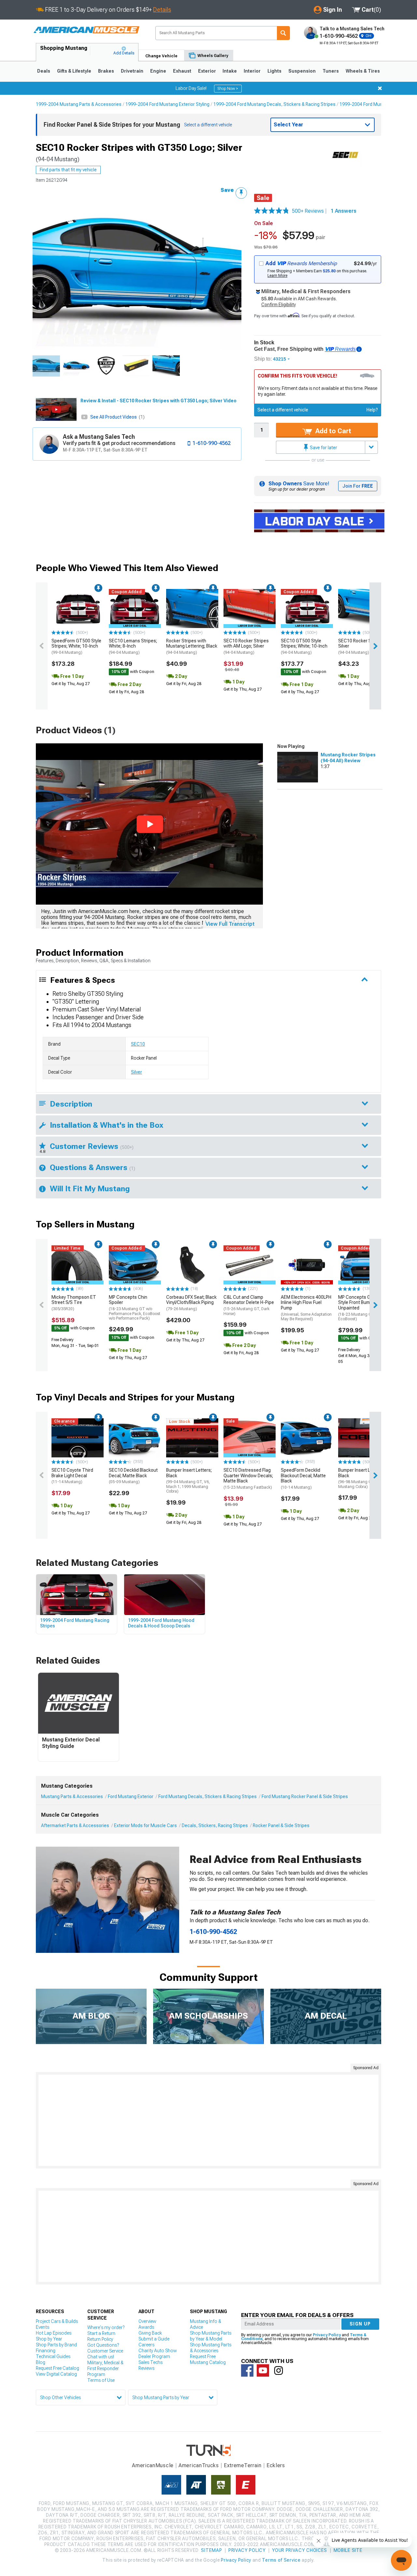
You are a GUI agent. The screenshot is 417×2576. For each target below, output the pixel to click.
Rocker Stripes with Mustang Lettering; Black (192, 647)
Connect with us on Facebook (247, 2370)
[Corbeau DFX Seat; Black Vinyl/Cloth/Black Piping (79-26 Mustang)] (192, 1265)
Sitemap (211, 2550)
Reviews (146, 2368)
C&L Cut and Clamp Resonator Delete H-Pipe (249, 1305)
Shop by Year (49, 2339)
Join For (358, 486)
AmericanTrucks (199, 2465)
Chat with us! (101, 2357)
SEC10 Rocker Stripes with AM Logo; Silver (246, 647)
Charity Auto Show (158, 2351)
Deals (44, 71)
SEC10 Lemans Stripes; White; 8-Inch (133, 647)
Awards (146, 2327)
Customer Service (105, 2351)
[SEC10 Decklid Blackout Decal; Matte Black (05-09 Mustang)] (135, 1438)
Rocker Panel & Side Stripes (281, 1825)
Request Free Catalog (58, 2368)
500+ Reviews (310, 211)
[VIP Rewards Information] (359, 349)
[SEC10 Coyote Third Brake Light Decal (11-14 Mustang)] (78, 1438)
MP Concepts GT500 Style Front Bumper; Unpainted (360, 1308)
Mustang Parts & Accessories (72, 1796)
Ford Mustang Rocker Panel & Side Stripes (305, 1796)
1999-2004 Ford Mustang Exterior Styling (167, 104)
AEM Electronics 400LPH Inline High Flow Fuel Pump (306, 1308)
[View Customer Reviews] (272, 211)
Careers (146, 2345)
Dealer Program (154, 2356)
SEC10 (138, 1044)
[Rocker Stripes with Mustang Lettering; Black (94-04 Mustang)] (192, 608)
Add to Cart (332, 431)
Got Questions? (103, 2345)
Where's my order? (106, 2327)
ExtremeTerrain (243, 2465)
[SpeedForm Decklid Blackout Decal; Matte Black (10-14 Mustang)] (307, 1438)
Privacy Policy (327, 2335)
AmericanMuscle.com (86, 30)
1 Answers (344, 211)
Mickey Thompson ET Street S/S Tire (74, 1303)
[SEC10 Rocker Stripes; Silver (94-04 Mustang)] (364, 608)
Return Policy (100, 2339)
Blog (41, 2362)
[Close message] (380, 88)
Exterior (207, 71)
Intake (230, 71)
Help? (372, 410)
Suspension (302, 71)
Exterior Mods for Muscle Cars (145, 1825)
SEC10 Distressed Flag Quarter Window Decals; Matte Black (248, 1479)
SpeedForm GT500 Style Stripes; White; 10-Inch (76, 647)
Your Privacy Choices (300, 2550)
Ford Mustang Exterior (131, 1796)
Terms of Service (281, 2560)
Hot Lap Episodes (54, 2333)
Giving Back (150, 2333)
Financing (46, 2351)
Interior (252, 71)
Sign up (360, 2324)
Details (162, 10)
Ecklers (276, 2465)
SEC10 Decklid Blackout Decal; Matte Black (133, 1476)
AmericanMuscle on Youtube (263, 2370)
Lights (274, 71)
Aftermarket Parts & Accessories (75, 1825)
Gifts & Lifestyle (74, 71)
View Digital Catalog (56, 2374)
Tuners (331, 71)
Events (43, 2327)
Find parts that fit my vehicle (68, 170)
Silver (137, 1072)
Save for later (323, 448)
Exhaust (182, 71)
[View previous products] (42, 646)
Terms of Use (101, 2380)
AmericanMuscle (153, 2465)
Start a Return (101, 2333)
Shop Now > (228, 89)
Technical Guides (53, 2356)
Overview (147, 2321)
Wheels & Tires (363, 71)
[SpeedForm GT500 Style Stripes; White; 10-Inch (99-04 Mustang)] (78, 608)
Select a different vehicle (283, 410)
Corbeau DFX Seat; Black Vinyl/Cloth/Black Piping (191, 1303)
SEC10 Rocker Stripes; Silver (361, 647)
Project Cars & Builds (57, 2321)
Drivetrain (132, 71)
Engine (158, 71)
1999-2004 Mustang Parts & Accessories (79, 104)
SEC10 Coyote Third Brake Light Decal (72, 1476)
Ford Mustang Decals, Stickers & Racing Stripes (208, 1796)
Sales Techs (151, 2362)
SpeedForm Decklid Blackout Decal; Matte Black (303, 1479)
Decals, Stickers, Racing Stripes (215, 1825)
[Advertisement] (208, 2120)
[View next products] (375, 646)
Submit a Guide (154, 2339)
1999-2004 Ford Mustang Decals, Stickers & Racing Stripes (274, 104)
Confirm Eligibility (279, 305)
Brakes (106, 71)
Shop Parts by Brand (56, 2345)
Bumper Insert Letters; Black (189, 1481)
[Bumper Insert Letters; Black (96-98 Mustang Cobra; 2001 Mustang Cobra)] (364, 1438)
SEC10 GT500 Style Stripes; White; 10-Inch (304, 647)
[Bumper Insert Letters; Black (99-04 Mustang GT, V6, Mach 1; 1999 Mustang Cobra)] (192, 1438)
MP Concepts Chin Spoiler (135, 1308)
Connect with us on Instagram (279, 2370)
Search (283, 33)
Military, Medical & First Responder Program (105, 2368)
